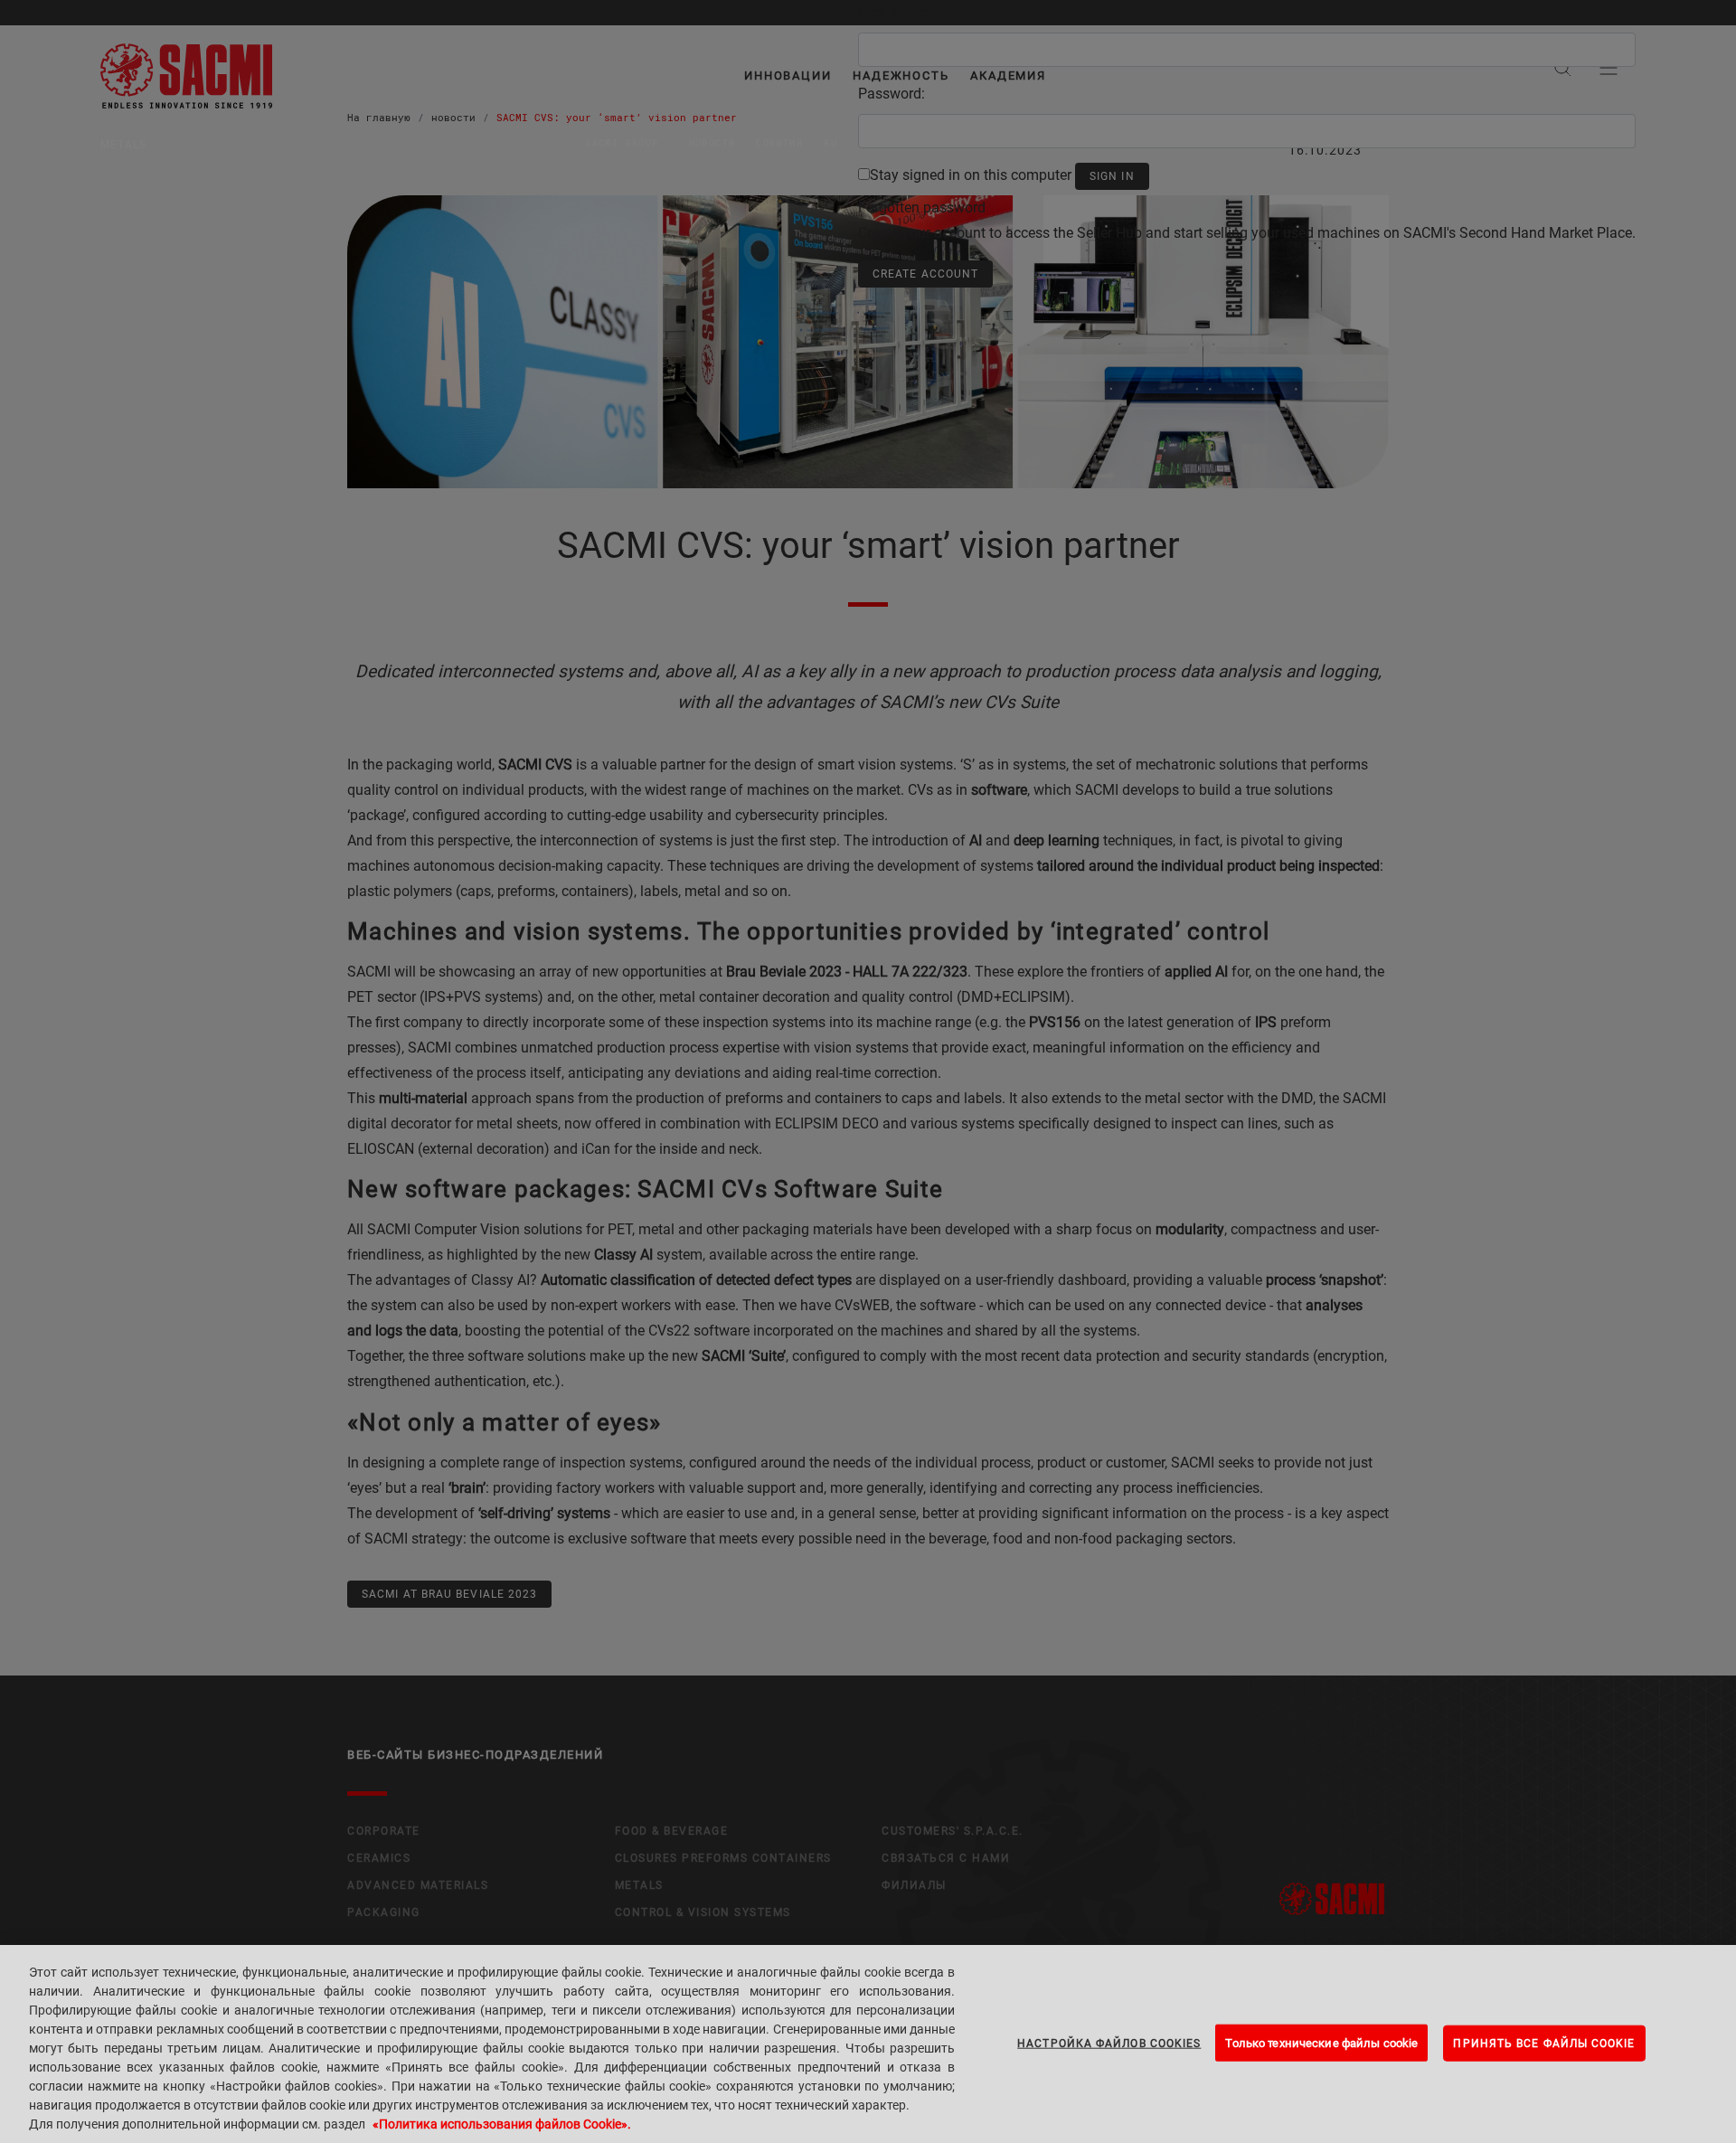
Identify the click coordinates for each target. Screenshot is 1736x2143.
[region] (868, 2044)
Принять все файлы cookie (1544, 2043)
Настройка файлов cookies (1109, 2043)
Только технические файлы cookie (1321, 2042)
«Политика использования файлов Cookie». (502, 2124)
